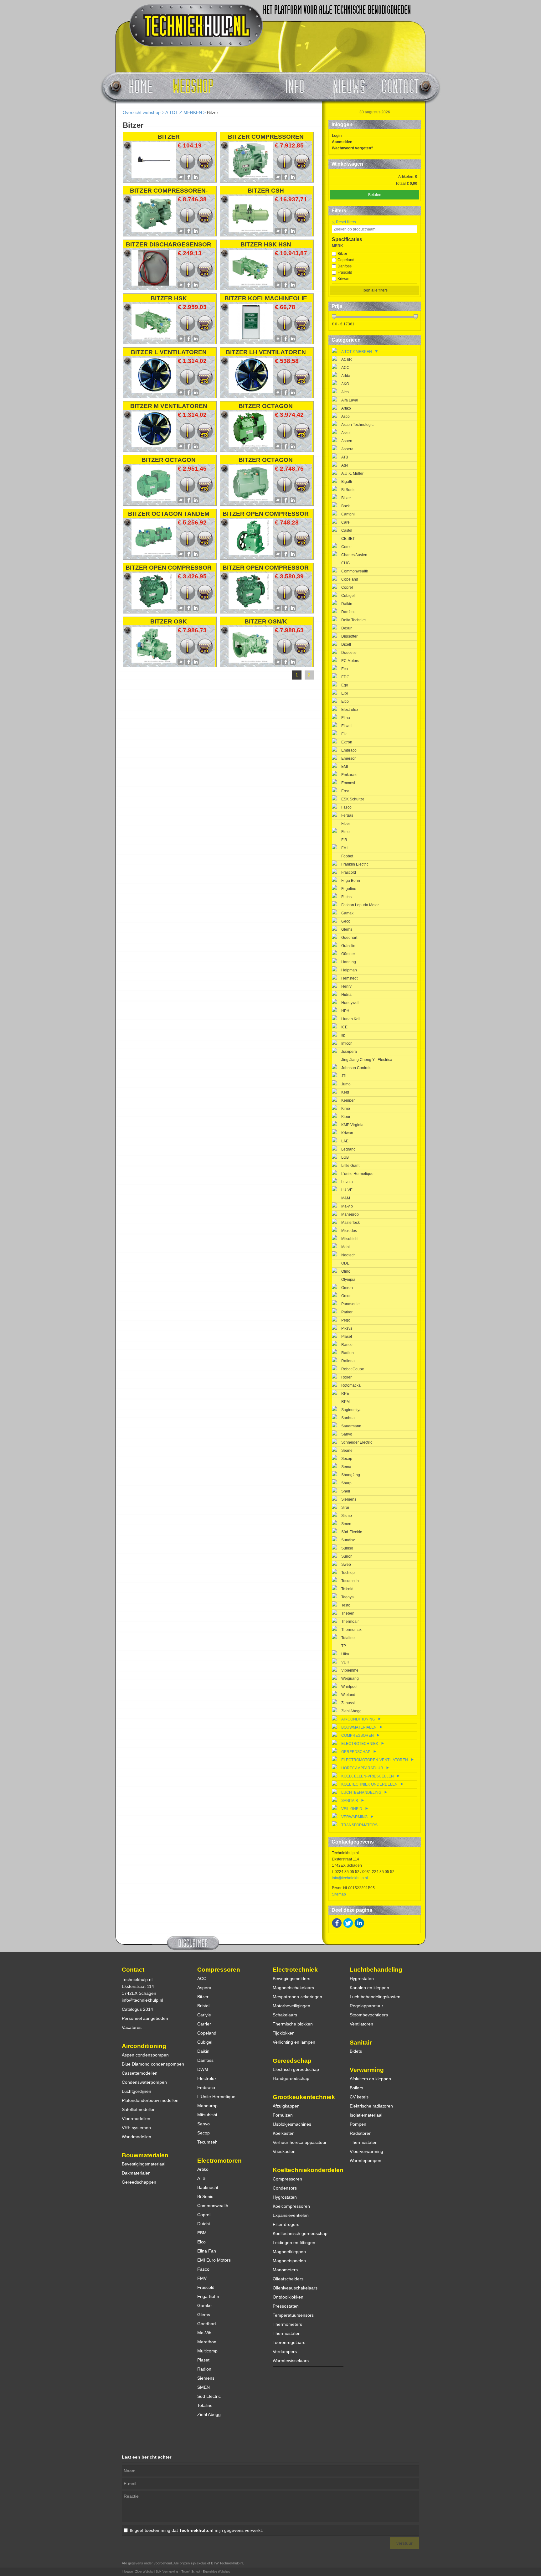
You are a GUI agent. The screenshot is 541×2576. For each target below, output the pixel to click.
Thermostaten (287, 2333)
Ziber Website (144, 2572)
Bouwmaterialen (145, 2155)
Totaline (348, 1638)
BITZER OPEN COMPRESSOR (266, 514)
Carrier (204, 2024)
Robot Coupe (353, 1369)
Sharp (346, 1483)
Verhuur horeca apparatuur (300, 2142)
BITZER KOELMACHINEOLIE (266, 298)
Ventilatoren (361, 2024)
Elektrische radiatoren (371, 2106)
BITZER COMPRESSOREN (266, 137)
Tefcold (347, 1589)
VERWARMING (355, 1817)
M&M (346, 1198)
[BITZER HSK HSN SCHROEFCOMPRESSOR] (251, 284)
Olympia (348, 1280)
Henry (346, 986)
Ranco (347, 1345)
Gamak (347, 913)
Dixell (346, 644)
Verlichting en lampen (294, 2042)
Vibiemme (350, 1670)
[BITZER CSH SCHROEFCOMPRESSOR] (251, 230)
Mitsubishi (350, 1239)
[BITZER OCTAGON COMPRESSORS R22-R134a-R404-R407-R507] (154, 499)
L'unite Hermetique (357, 1174)
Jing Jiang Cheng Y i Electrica (367, 1060)
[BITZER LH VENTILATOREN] (251, 392)
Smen (346, 1524)
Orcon (346, 1296)
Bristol (203, 2006)
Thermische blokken (293, 2024)
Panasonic (350, 1304)
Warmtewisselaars (291, 2361)
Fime (345, 832)
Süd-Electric (352, 1532)
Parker (347, 1312)
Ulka (345, 1654)
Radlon (348, 1353)
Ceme (346, 547)
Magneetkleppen (289, 2252)
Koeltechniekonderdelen (308, 2170)
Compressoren (219, 1970)
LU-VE (347, 1190)
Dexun (347, 628)
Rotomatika (351, 1385)
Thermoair (350, 1622)
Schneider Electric (357, 1442)
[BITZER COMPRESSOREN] (251, 176)
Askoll (346, 433)
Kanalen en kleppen (369, 1988)
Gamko (204, 2305)
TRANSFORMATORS (359, 1825)
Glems (347, 929)
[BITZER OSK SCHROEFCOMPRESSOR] (154, 661)
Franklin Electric (355, 864)
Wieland (348, 1695)
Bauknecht (208, 2187)
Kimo (346, 1109)
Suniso (347, 1548)
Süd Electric (209, 2396)
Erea (345, 791)
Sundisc (348, 1540)
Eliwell (347, 726)
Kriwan (343, 279)
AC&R (347, 360)
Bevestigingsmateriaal (144, 2164)
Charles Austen (354, 555)
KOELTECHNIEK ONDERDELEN (369, 1784)
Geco (346, 921)
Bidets (356, 2051)
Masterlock (350, 1223)
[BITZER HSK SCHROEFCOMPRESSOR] (154, 338)
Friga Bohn (351, 881)
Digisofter (349, 636)
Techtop (348, 1573)
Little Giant (350, 1166)
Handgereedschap (291, 2078)
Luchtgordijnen (137, 2091)
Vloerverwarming (366, 2151)
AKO (345, 384)
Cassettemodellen (140, 2073)
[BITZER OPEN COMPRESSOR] (251, 553)
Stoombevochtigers (369, 2015)
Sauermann (351, 1426)
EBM (202, 2233)
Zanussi (348, 1703)
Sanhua (348, 1418)
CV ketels (359, 2097)
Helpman (349, 970)
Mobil (346, 1247)
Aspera (347, 449)
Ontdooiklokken (288, 2297)
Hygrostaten (285, 2197)
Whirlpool (349, 1687)
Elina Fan (207, 2251)
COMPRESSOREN (358, 1735)
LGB (345, 1157)
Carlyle (204, 2015)
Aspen (347, 441)
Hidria (346, 995)
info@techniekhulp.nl (350, 1878)
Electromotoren (219, 2161)
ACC (345, 368)
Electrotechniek (295, 1970)
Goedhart (349, 938)
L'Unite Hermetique (216, 2097)
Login (337, 136)
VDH (345, 1662)
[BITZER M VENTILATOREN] (154, 446)
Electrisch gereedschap (296, 2069)
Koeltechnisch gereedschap (300, 2233)
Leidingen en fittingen (294, 2242)
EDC (345, 677)
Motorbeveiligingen (291, 2006)
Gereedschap (292, 2061)
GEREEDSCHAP (356, 1752)
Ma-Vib (204, 2333)
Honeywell (350, 1003)
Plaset (347, 1337)
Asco (345, 416)
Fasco (346, 807)
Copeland (346, 260)
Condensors (285, 2188)
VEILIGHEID (352, 1809)
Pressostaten (286, 2306)
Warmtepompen (366, 2160)
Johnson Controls (356, 1068)
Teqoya (348, 1597)
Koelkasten (284, 2133)
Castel (347, 530)
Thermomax (351, 1630)
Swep (346, 1565)
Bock (345, 506)
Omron (347, 1288)
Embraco (349, 750)
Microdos (349, 1231)
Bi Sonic (348, 490)
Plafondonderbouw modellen (150, 2100)
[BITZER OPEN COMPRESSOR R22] (154, 607)
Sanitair (361, 2043)
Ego (345, 685)
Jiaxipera (349, 1052)
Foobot (347, 856)
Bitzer (342, 254)
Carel (346, 522)
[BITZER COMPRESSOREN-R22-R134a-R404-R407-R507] (154, 230)
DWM (203, 2069)
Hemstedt (349, 978)
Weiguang (350, 1679)
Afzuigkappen (286, 2106)
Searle (347, 1451)
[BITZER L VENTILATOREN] (154, 392)
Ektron (347, 742)
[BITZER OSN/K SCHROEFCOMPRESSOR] (251, 661)
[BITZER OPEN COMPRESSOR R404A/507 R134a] (251, 607)
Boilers (356, 2088)
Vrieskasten (284, 2151)
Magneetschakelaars (293, 1988)
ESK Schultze (353, 799)
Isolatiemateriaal (366, 2115)
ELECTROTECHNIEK (360, 1744)
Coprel (347, 587)
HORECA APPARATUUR (362, 1768)
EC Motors (350, 661)
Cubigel (348, 596)
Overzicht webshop (142, 112)
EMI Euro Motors (214, 2260)
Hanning (349, 962)
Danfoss (345, 266)
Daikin (347, 604)
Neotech (348, 1255)
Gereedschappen (139, 2182)
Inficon (347, 1043)
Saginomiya (351, 1410)
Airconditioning (144, 2046)
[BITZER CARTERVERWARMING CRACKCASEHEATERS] (154, 176)
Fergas (347, 815)
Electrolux (350, 710)
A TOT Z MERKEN (184, 112)
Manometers (285, 2270)
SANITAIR (350, 1801)
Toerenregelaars (289, 2342)
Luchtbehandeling (376, 1970)
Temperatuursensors (293, 2315)
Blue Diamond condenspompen (153, 2064)
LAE (345, 1141)
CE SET (348, 539)
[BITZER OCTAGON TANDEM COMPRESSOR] (154, 553)
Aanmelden (342, 142)
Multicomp (207, 2351)
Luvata (347, 1182)
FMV (202, 2278)
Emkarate (349, 775)
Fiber (346, 824)
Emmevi (348, 783)
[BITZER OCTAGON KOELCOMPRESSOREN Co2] (251, 499)
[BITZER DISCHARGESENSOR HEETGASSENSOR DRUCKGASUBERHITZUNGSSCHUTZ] (154, 284)
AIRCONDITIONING (358, 1719)
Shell (346, 1491)
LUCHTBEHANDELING (361, 1792)
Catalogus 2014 (137, 2009)
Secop (347, 1459)
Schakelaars (285, 2015)
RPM (345, 1402)
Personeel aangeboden (145, 2018)
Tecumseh (350, 1581)
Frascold (345, 272)
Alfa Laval (350, 400)
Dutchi (204, 2224)
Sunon (347, 1556)
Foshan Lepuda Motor (360, 905)
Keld (345, 1092)
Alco (345, 392)
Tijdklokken (284, 2033)
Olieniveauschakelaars (295, 2288)
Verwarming (367, 2070)
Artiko (346, 408)
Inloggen (127, 2572)
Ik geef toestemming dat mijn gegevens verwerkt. (196, 2530)
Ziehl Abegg (351, 1711)
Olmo (346, 1271)
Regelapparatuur (366, 2006)
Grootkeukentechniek (304, 2097)
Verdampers (285, 2351)
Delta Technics (354, 620)
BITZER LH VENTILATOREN (266, 352)
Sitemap (339, 1894)
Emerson (349, 758)
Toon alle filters (375, 290)
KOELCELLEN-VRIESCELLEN (368, 1776)
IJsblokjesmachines (292, 2124)
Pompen (358, 2124)
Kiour (346, 1117)
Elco (345, 701)
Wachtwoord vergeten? (353, 148)
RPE (345, 1394)
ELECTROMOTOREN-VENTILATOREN (375, 1760)
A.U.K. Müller (352, 473)
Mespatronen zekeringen (297, 1997)
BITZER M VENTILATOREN (169, 406)
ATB (345, 457)
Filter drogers (286, 2224)
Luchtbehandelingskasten (375, 1997)
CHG (345, 563)
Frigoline (349, 889)
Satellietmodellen (139, 2109)
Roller (346, 1377)
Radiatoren (361, 2133)
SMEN (204, 2387)
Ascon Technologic (357, 425)
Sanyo (347, 1434)
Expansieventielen (291, 2215)
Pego (346, 1320)
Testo (346, 1605)
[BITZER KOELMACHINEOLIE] (251, 338)
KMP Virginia (352, 1125)
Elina (346, 718)
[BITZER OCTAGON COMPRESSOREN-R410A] (251, 446)
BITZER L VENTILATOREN (169, 352)
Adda (346, 376)
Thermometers (287, 2324)
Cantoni (348, 514)
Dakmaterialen (136, 2173)
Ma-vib (347, 1206)
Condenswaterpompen (144, 2082)
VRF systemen (136, 2128)
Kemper (348, 1100)
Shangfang (351, 1475)
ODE (345, 1263)
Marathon (207, 2342)
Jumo (346, 1084)
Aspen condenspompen (145, 2055)
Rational (348, 1361)
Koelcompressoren (291, 2206)
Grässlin (348, 946)
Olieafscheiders (288, 2279)
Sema (346, 1467)
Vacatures (132, 2027)
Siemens (349, 1499)
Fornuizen (283, 2115)
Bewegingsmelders (291, 1979)
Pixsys (347, 1328)
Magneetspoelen (289, 2261)
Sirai (345, 1508)
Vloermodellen (136, 2118)
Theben (348, 1613)
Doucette (349, 653)
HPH (345, 1011)
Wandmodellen (137, 2137)
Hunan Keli (351, 1019)
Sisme (347, 1516)
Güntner (348, 954)
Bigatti (347, 482)
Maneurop (350, 1214)
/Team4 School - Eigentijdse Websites (205, 2572)
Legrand (348, 1149)
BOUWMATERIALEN (359, 1727)
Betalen (375, 195)
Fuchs (346, 897)
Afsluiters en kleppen (370, 2079)
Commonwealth (355, 571)
